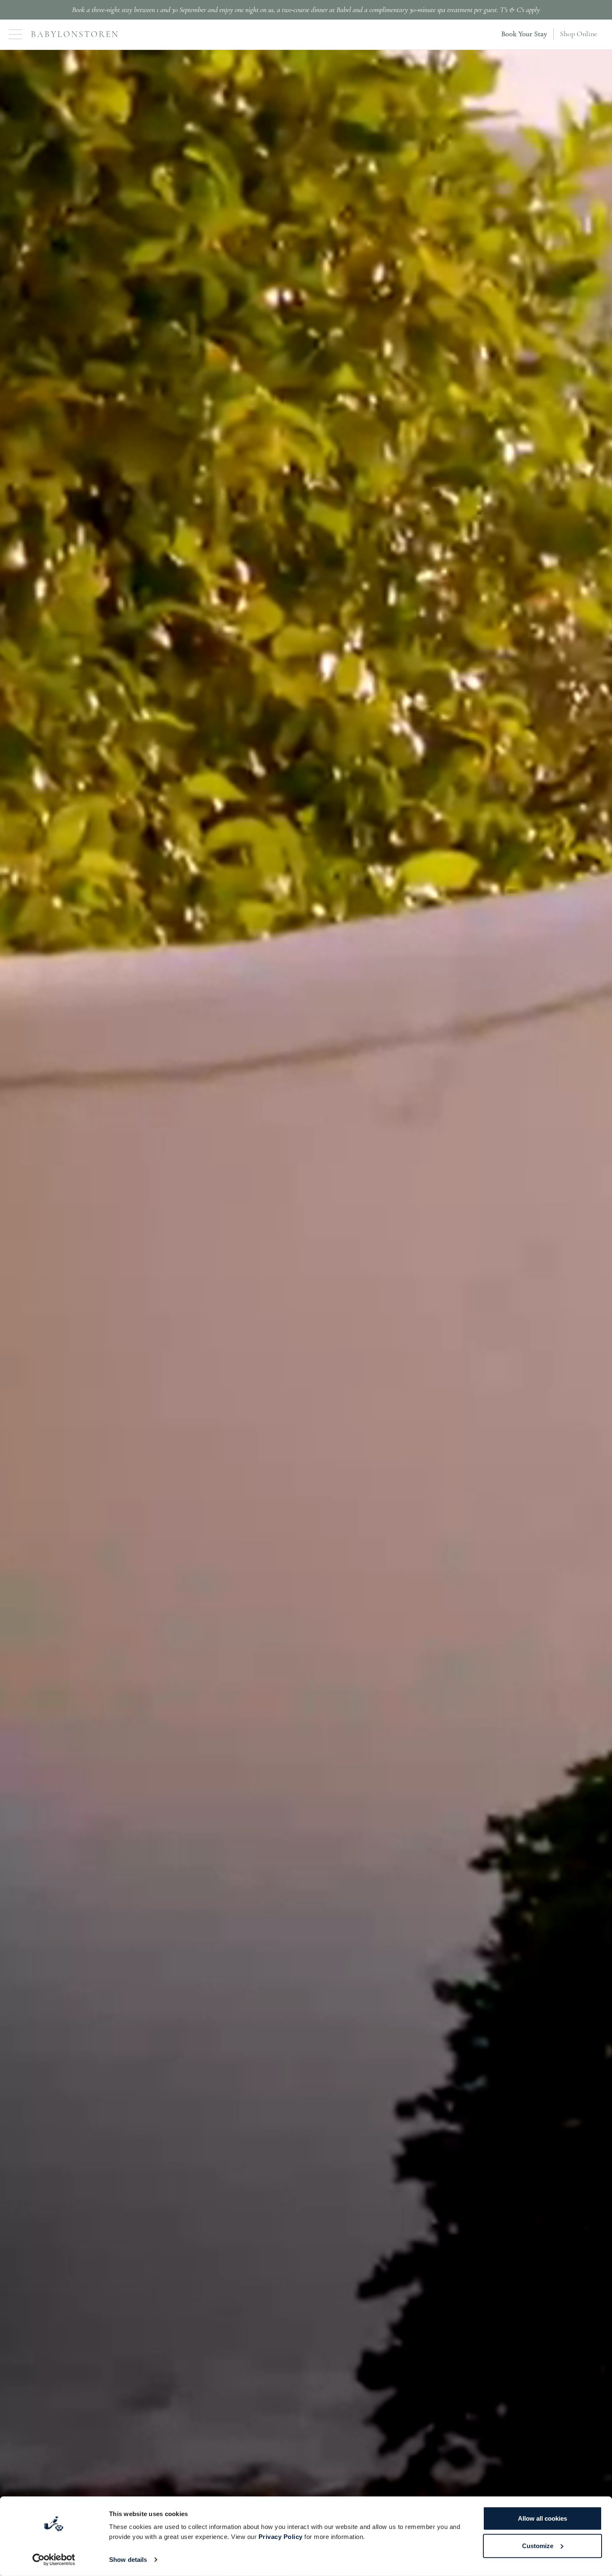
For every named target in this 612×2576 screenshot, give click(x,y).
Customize (538, 2545)
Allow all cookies (542, 2518)
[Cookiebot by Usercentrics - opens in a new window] (54, 2560)
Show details (128, 2560)
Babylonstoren (75, 34)
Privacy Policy (281, 2537)
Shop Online (578, 34)
